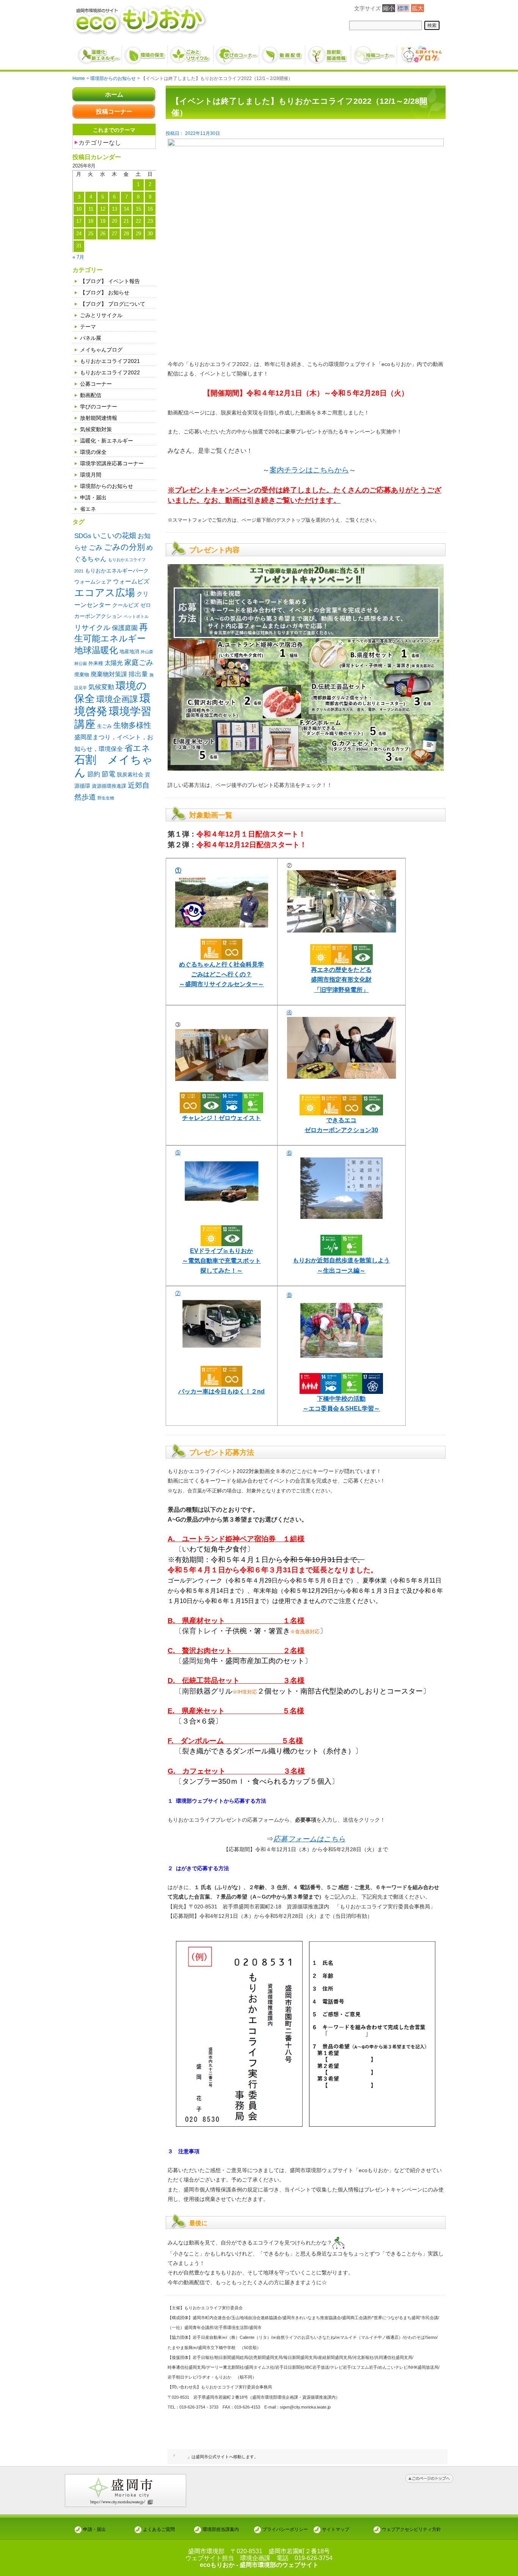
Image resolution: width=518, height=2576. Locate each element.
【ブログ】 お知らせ (105, 292)
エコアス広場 (105, 593)
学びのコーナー (99, 407)
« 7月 (78, 257)
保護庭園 (125, 628)
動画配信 (91, 395)
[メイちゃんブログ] (420, 52)
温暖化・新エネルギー (107, 441)
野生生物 (106, 798)
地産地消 (129, 651)
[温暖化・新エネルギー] (99, 52)
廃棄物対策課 (109, 674)
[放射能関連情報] (329, 52)
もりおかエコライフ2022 (110, 372)
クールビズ (126, 605)
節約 (94, 774)
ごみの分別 (124, 547)
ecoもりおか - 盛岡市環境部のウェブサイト (259, 2565)
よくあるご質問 (159, 2529)
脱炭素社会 (130, 774)
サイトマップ (336, 2529)
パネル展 (91, 338)
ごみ (96, 547)
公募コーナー (96, 384)
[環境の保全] (145, 52)
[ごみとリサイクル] (191, 52)
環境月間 (91, 475)
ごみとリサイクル (101, 315)
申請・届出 (93, 497)
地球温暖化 (96, 650)
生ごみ (104, 726)
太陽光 (114, 663)
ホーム (114, 95)
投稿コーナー (114, 112)
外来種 (96, 663)
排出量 (138, 674)
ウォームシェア (93, 582)
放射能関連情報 (99, 418)
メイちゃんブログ (101, 350)
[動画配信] (283, 52)
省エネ (88, 509)
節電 (108, 774)
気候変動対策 (96, 429)
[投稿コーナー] (374, 52)
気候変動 (101, 687)
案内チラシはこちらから (309, 470)
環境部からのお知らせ (107, 486)
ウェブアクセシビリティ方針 (411, 2529)
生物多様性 (132, 725)
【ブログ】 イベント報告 (110, 281)
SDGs (83, 536)
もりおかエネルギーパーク (117, 571)
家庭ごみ (139, 662)
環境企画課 (117, 699)
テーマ (88, 327)
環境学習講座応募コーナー (112, 463)
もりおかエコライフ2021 (110, 361)
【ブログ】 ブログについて (113, 304)
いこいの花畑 (115, 536)
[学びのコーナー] (237, 52)
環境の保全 (93, 452)
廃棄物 (82, 675)
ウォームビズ (131, 581)
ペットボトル (136, 616)
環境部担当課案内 (221, 2529)
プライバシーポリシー (285, 2529)
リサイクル (92, 628)
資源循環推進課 (109, 786)
